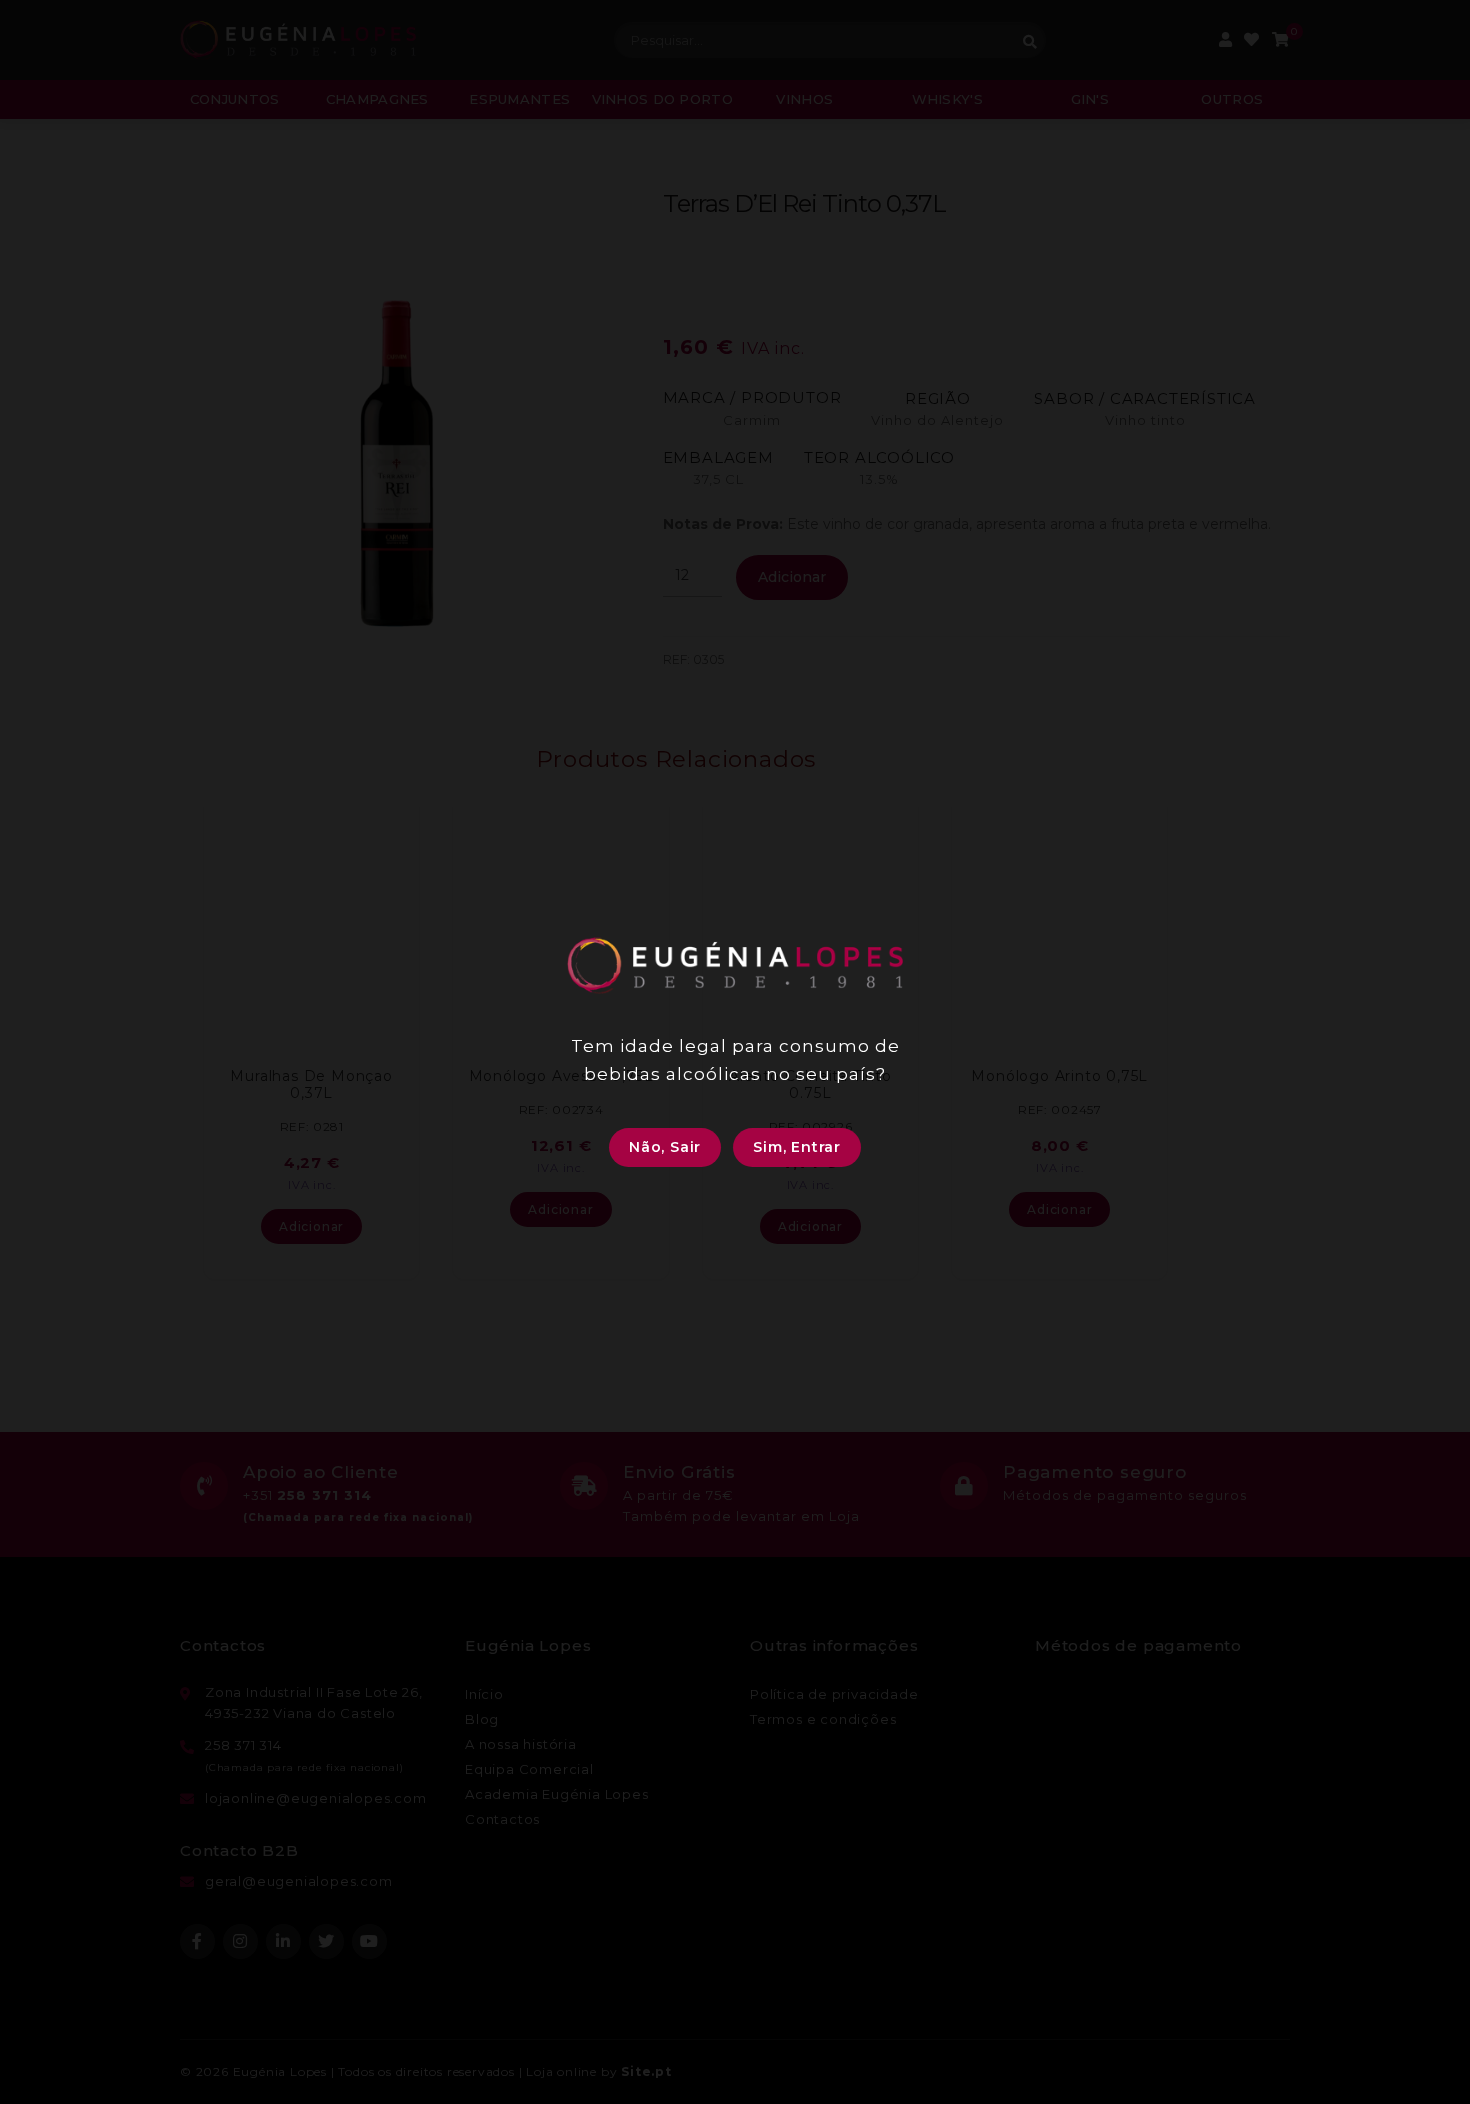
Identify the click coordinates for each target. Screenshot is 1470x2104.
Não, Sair (665, 1147)
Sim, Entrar (797, 1147)
